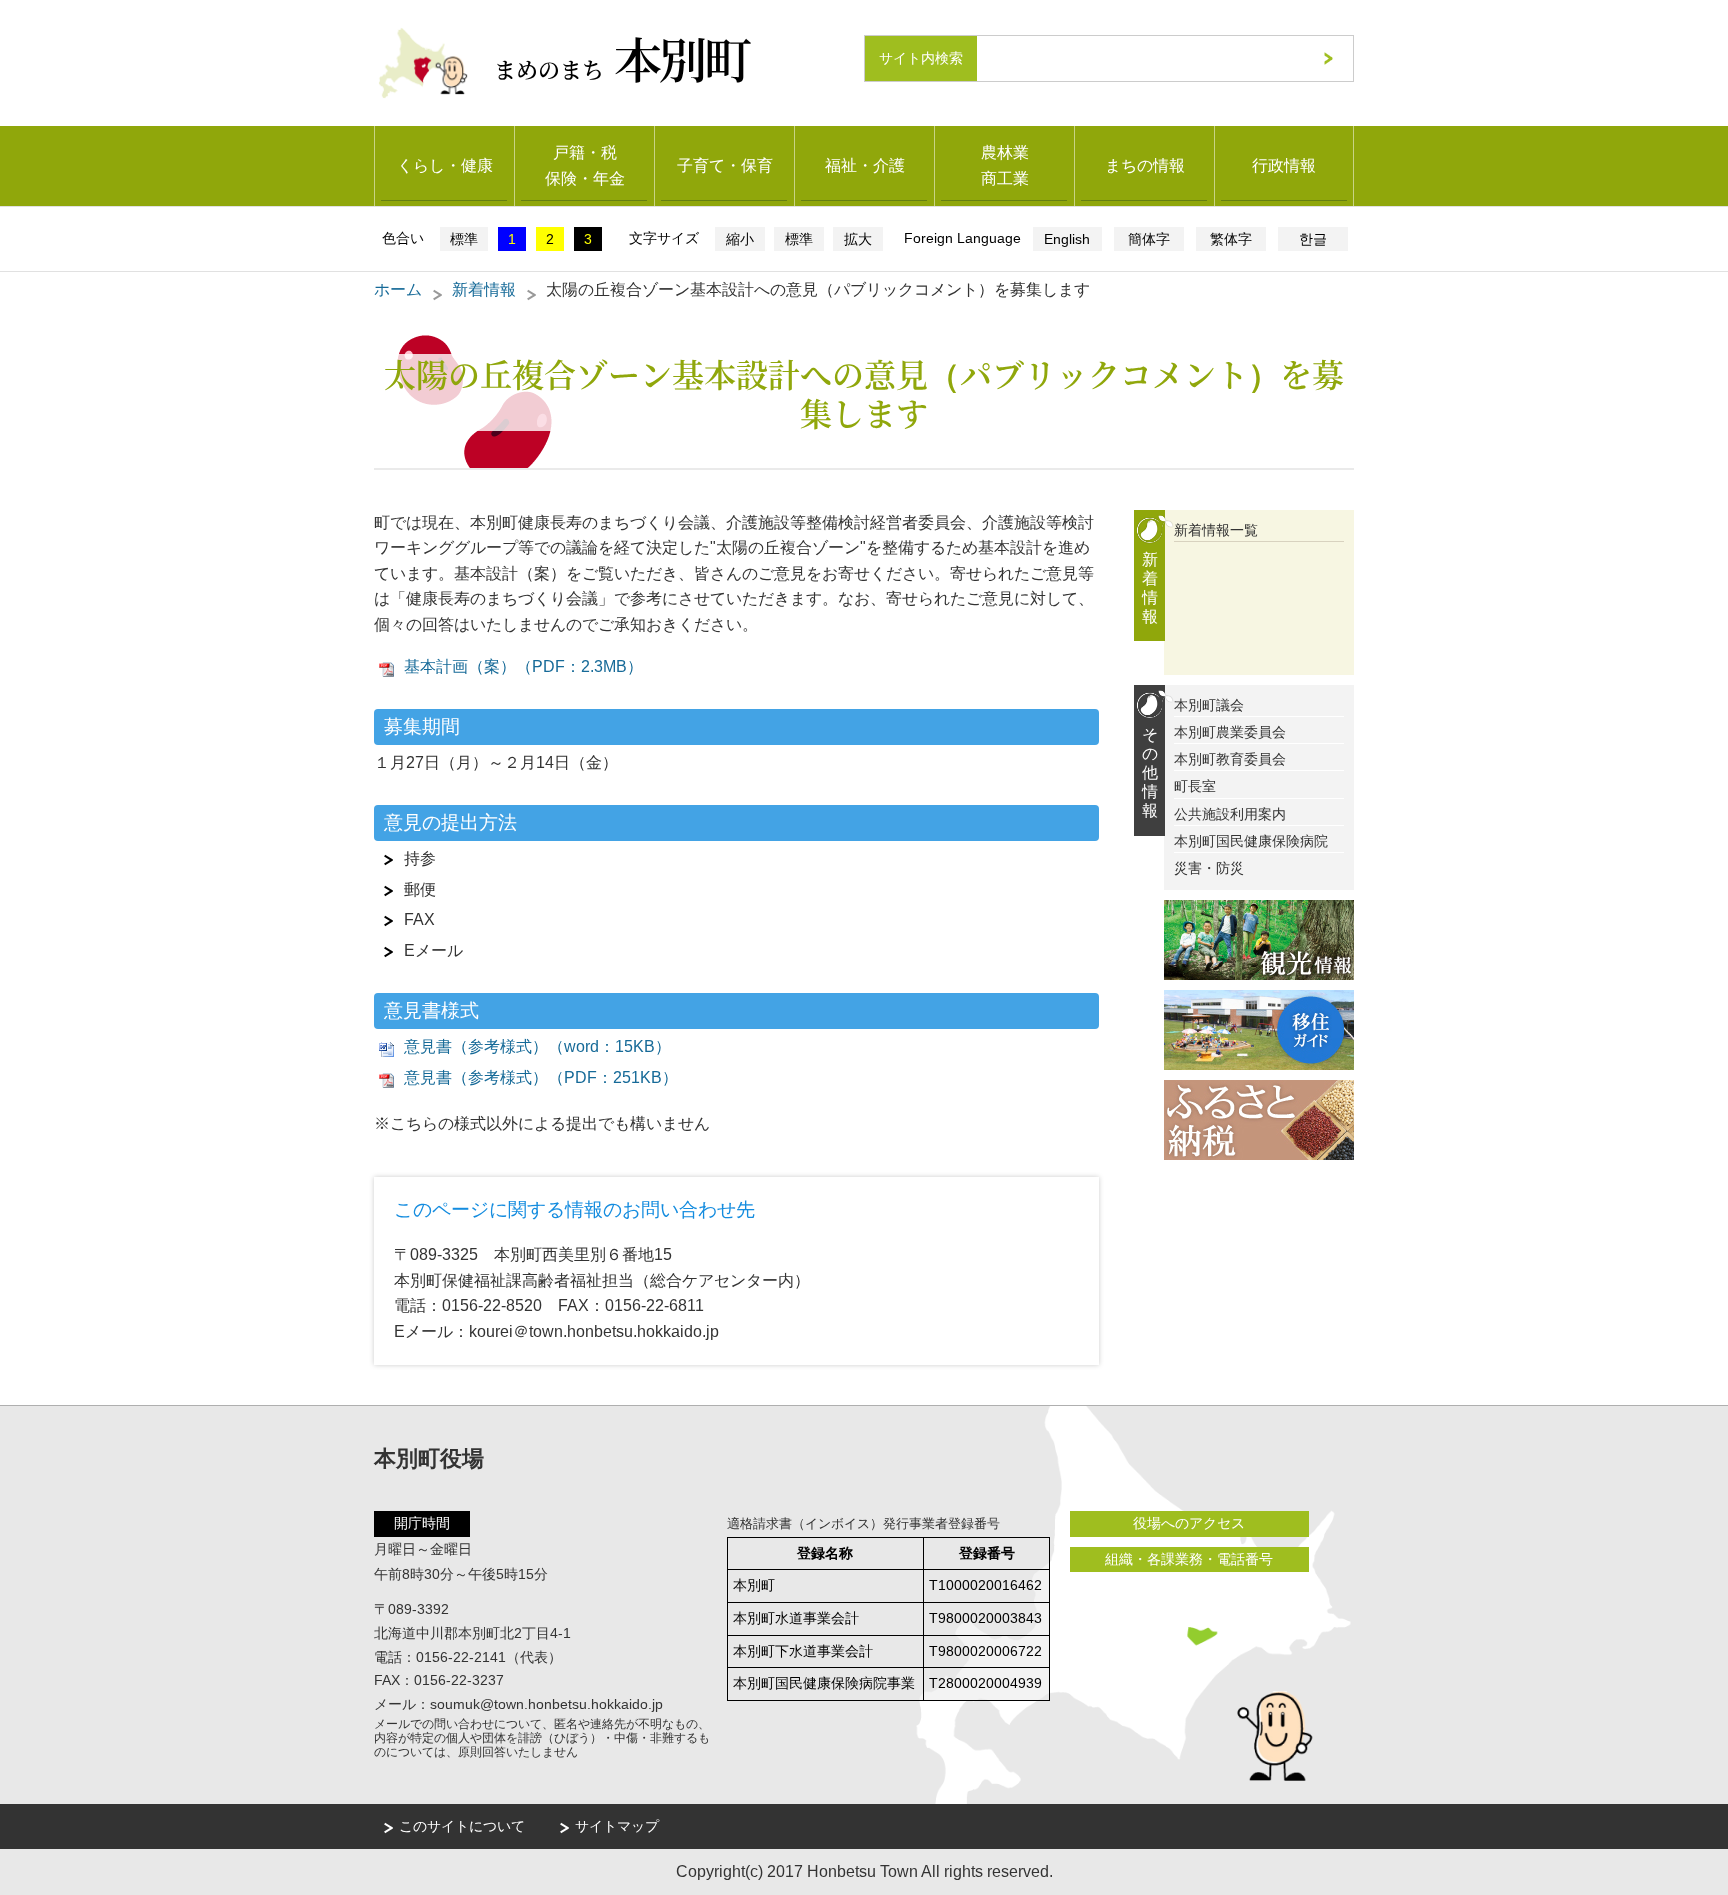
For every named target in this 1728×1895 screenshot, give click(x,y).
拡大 (858, 239)
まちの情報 (1145, 165)
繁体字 (1231, 239)
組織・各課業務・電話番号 (1189, 1559)
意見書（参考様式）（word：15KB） (537, 1046)
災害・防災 (1209, 868)
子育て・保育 (725, 165)
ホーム (398, 289)
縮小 (740, 239)
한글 (1313, 239)
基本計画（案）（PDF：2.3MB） (523, 666)
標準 (464, 239)
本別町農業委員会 (1230, 732)
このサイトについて (462, 1826)
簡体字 (1149, 239)
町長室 (1195, 786)
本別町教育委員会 (1230, 759)
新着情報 (484, 289)
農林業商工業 (1005, 165)
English (1067, 239)
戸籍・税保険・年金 (585, 165)
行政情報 (1284, 165)
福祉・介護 (865, 165)
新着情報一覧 (1216, 530)
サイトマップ (617, 1826)
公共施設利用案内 (1230, 814)
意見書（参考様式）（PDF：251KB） (541, 1077)
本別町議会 (1209, 705)
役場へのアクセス (1189, 1523)
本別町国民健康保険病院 (1251, 841)
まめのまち (621, 57)
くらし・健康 (445, 165)
